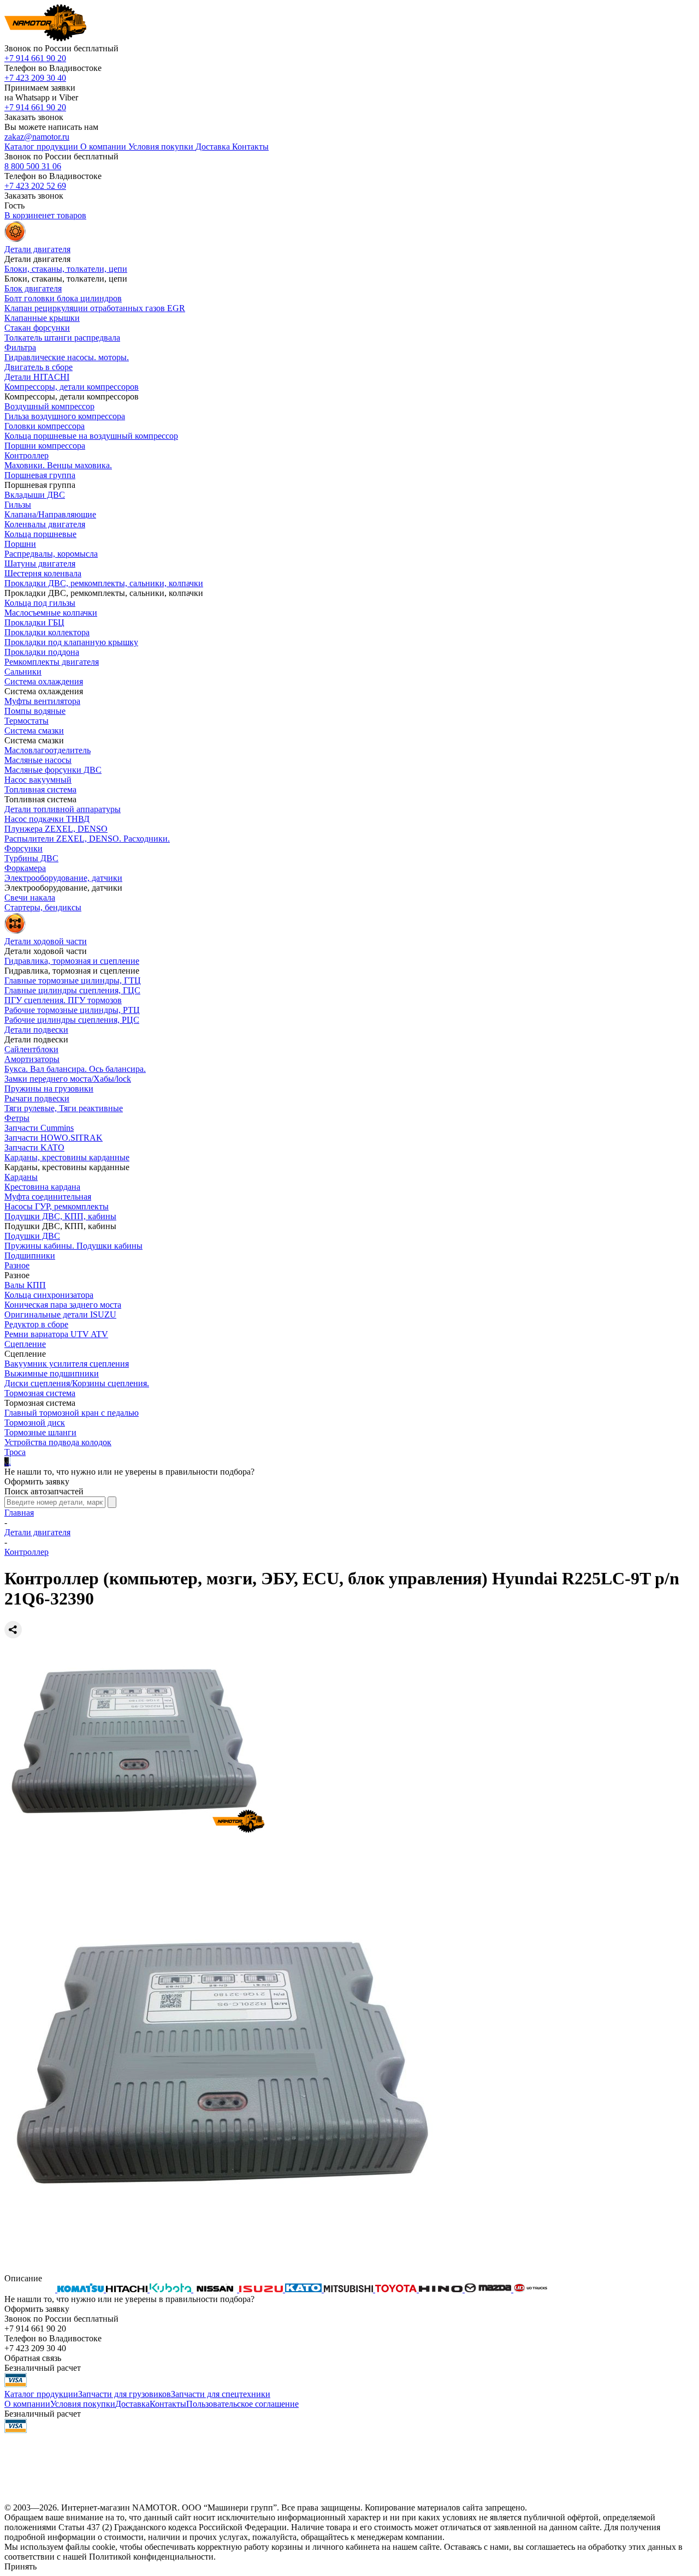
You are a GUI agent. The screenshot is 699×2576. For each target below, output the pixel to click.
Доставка (132, 2404)
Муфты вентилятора (42, 701)
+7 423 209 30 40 (35, 78)
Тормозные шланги (40, 1432)
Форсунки (23, 848)
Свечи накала (30, 898)
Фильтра (20, 347)
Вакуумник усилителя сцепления (67, 1364)
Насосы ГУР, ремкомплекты (57, 1206)
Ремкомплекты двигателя (52, 662)
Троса (15, 1452)
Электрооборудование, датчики (63, 878)
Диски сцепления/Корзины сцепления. (77, 1383)
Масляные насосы (38, 760)
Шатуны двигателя (40, 563)
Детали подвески (36, 1030)
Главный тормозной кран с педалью (72, 1413)
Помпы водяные (35, 711)
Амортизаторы (32, 1059)
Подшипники (30, 1256)
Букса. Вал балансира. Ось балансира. (75, 1069)
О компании (27, 2404)
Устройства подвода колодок (58, 1442)
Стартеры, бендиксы (43, 907)
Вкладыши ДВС (35, 495)
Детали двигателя (37, 1532)
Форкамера (25, 868)
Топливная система (40, 789)
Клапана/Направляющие (50, 514)
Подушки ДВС (32, 1236)
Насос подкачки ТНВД (47, 819)
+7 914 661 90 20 (35, 58)
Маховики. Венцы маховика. (58, 465)
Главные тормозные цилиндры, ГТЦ (73, 980)
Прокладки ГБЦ (34, 622)
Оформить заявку (37, 1481)
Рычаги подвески (37, 1098)
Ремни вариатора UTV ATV (56, 1334)
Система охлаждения (44, 681)
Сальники (23, 672)
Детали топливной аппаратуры (63, 809)
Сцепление (25, 1344)
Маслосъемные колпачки (51, 613)
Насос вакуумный (38, 780)
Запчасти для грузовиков (125, 2394)
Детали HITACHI (37, 377)
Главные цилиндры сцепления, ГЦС (72, 990)
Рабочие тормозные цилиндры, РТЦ (72, 1010)
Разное (17, 1265)
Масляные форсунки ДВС (53, 770)
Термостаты (26, 721)
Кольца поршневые (40, 534)
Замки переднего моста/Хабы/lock (68, 1079)
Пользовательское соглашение (242, 2404)
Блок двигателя (33, 288)
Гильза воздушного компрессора (65, 416)
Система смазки (34, 731)
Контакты (168, 2404)
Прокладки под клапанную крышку (71, 642)
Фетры (17, 1118)
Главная (19, 1513)
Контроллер (26, 455)
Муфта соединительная (48, 1197)
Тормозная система (40, 1393)
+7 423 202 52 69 (35, 186)
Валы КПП (25, 1285)
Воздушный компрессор (49, 406)
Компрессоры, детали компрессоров (72, 387)
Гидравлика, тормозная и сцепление (72, 961)
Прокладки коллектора (47, 632)
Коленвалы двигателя (45, 524)
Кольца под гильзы (40, 603)
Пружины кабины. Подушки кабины (73, 1246)
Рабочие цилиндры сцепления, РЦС (72, 1020)
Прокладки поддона (42, 652)
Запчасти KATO (34, 1147)
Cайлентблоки (31, 1049)
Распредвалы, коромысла (51, 554)
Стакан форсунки (37, 328)
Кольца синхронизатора (49, 1295)
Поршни (20, 544)
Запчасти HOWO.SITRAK (54, 1138)
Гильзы (18, 505)
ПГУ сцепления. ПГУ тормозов (63, 1000)
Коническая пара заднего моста (63, 1305)
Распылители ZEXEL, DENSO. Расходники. (87, 839)
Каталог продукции (41, 2394)
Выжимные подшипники (52, 1373)
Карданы (21, 1177)
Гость (14, 205)
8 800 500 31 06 (33, 166)
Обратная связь (33, 2358)
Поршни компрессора (45, 446)
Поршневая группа (40, 475)
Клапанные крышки (42, 318)
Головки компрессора (45, 426)
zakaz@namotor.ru (37, 137)
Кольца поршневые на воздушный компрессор (91, 436)
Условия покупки (83, 2404)
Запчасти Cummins (39, 1128)
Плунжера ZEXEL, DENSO (56, 829)
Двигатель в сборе (38, 367)
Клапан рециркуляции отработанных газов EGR (95, 308)
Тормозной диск (35, 1423)
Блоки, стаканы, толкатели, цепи (66, 269)
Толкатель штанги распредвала (62, 338)
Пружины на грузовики (49, 1089)
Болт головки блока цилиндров (63, 298)
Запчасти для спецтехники (221, 2394)
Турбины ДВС (31, 858)
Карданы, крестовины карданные (67, 1157)
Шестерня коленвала (43, 573)
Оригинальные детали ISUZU (60, 1314)
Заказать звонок (34, 117)
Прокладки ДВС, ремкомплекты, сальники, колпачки (104, 583)
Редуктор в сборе (36, 1324)
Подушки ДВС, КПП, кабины (60, 1216)
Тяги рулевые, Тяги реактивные (64, 1108)
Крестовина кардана (42, 1187)
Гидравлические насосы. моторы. (67, 357)
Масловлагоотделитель (48, 750)
